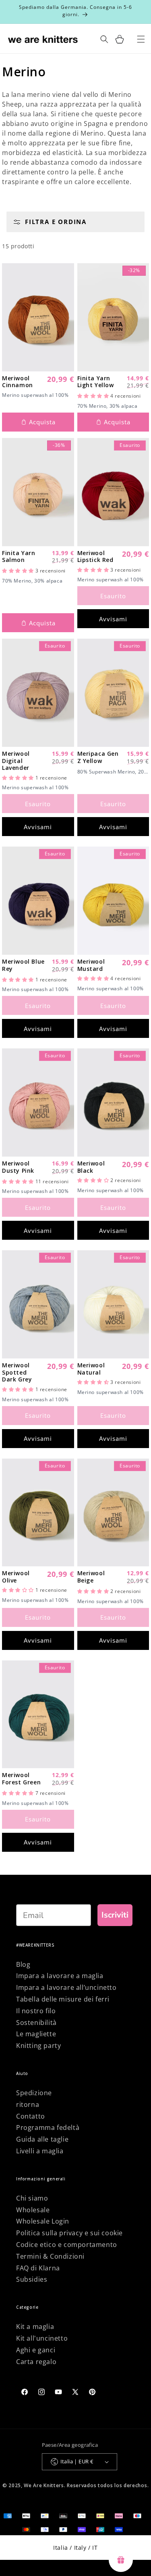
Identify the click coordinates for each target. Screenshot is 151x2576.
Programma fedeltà (48, 2127)
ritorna (28, 2104)
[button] (94, 396)
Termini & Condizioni (50, 2256)
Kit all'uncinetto (42, 2338)
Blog (23, 1964)
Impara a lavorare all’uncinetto (66, 1987)
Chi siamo (32, 2198)
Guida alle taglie (42, 2139)
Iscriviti (115, 1915)
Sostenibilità (36, 2023)
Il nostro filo (36, 2011)
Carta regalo (36, 2362)
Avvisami (113, 619)
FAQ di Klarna (38, 2268)
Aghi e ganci (36, 2350)
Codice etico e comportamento (67, 2245)
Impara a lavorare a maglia (60, 1976)
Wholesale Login (43, 2221)
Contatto (31, 2116)
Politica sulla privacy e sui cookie (69, 2233)
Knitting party (38, 2046)
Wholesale (33, 2210)
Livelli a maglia (40, 2151)
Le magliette (36, 2034)
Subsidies (32, 2279)
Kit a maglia (35, 2327)
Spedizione (34, 2093)
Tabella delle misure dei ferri (63, 1999)
